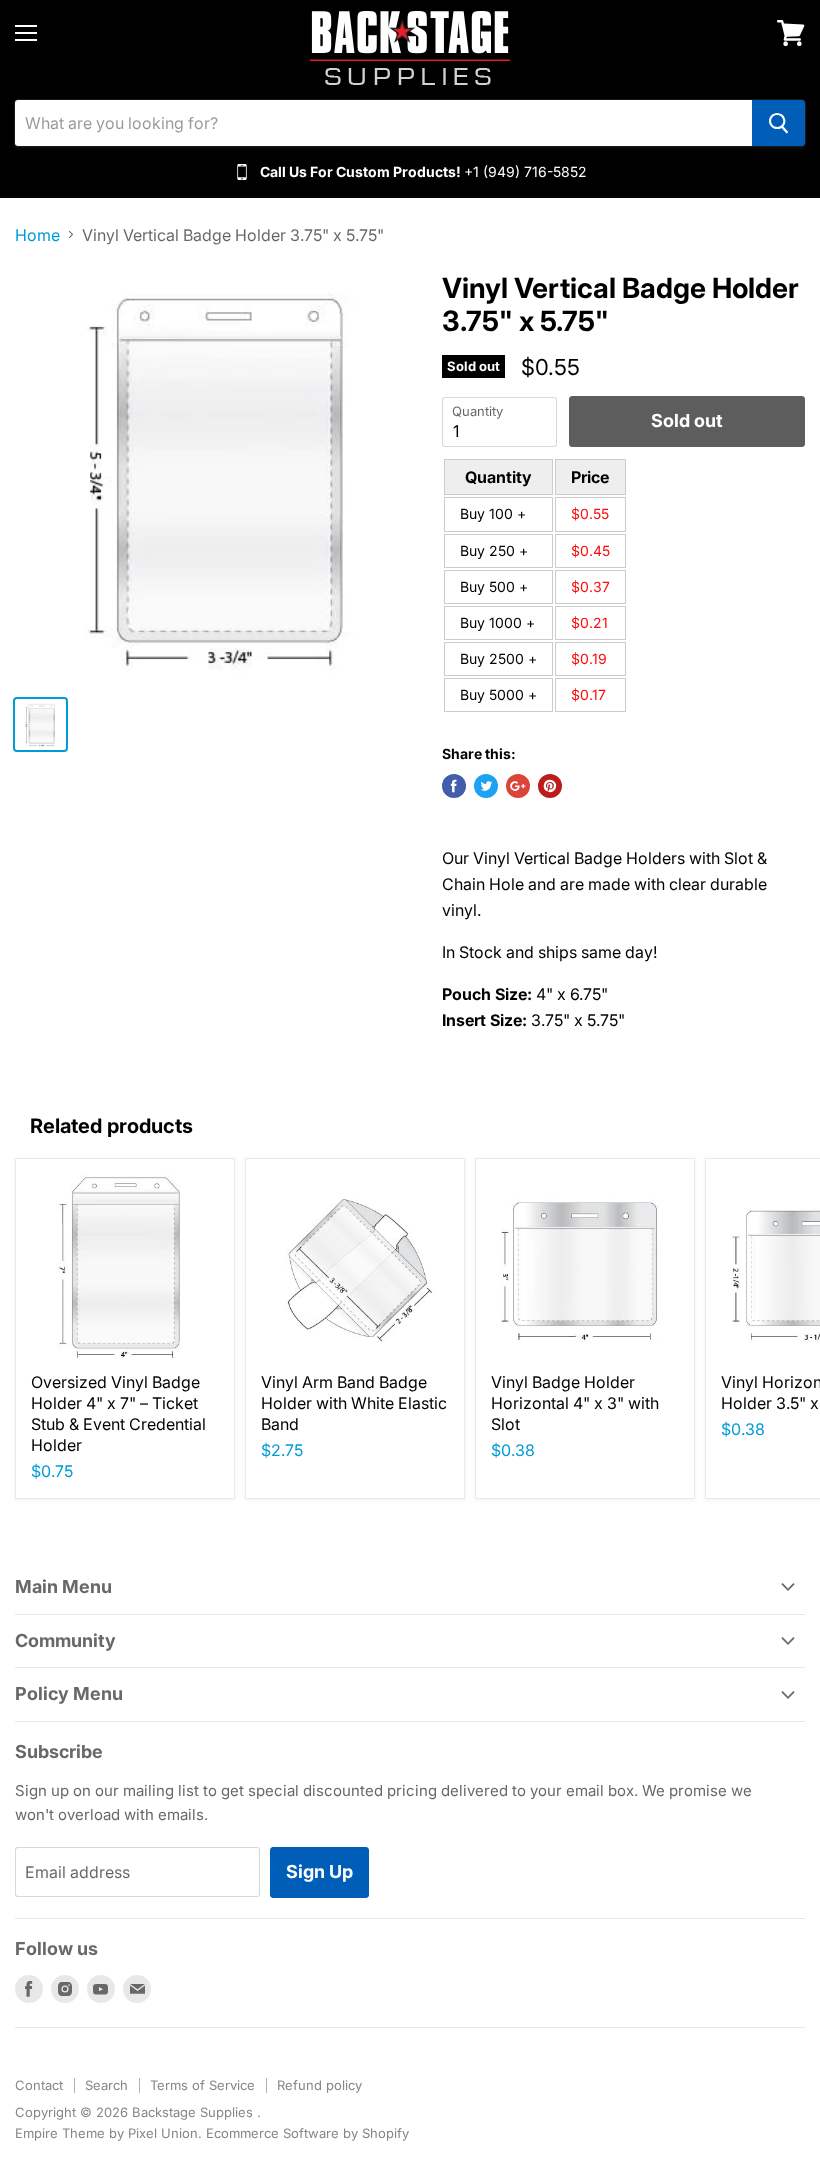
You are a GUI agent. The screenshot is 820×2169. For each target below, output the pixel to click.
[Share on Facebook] (454, 786)
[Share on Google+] (518, 786)
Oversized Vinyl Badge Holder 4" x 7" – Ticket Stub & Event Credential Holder (118, 1413)
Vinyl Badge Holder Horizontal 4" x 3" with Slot (575, 1403)
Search (106, 2085)
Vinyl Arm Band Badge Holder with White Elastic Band (354, 1403)
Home (37, 235)
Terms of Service (202, 2085)
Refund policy (319, 2085)
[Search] (778, 123)
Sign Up (319, 1871)
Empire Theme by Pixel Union (106, 2133)
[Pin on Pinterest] (550, 786)
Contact (39, 2085)
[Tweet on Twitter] (486, 786)
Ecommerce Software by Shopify (307, 2133)
